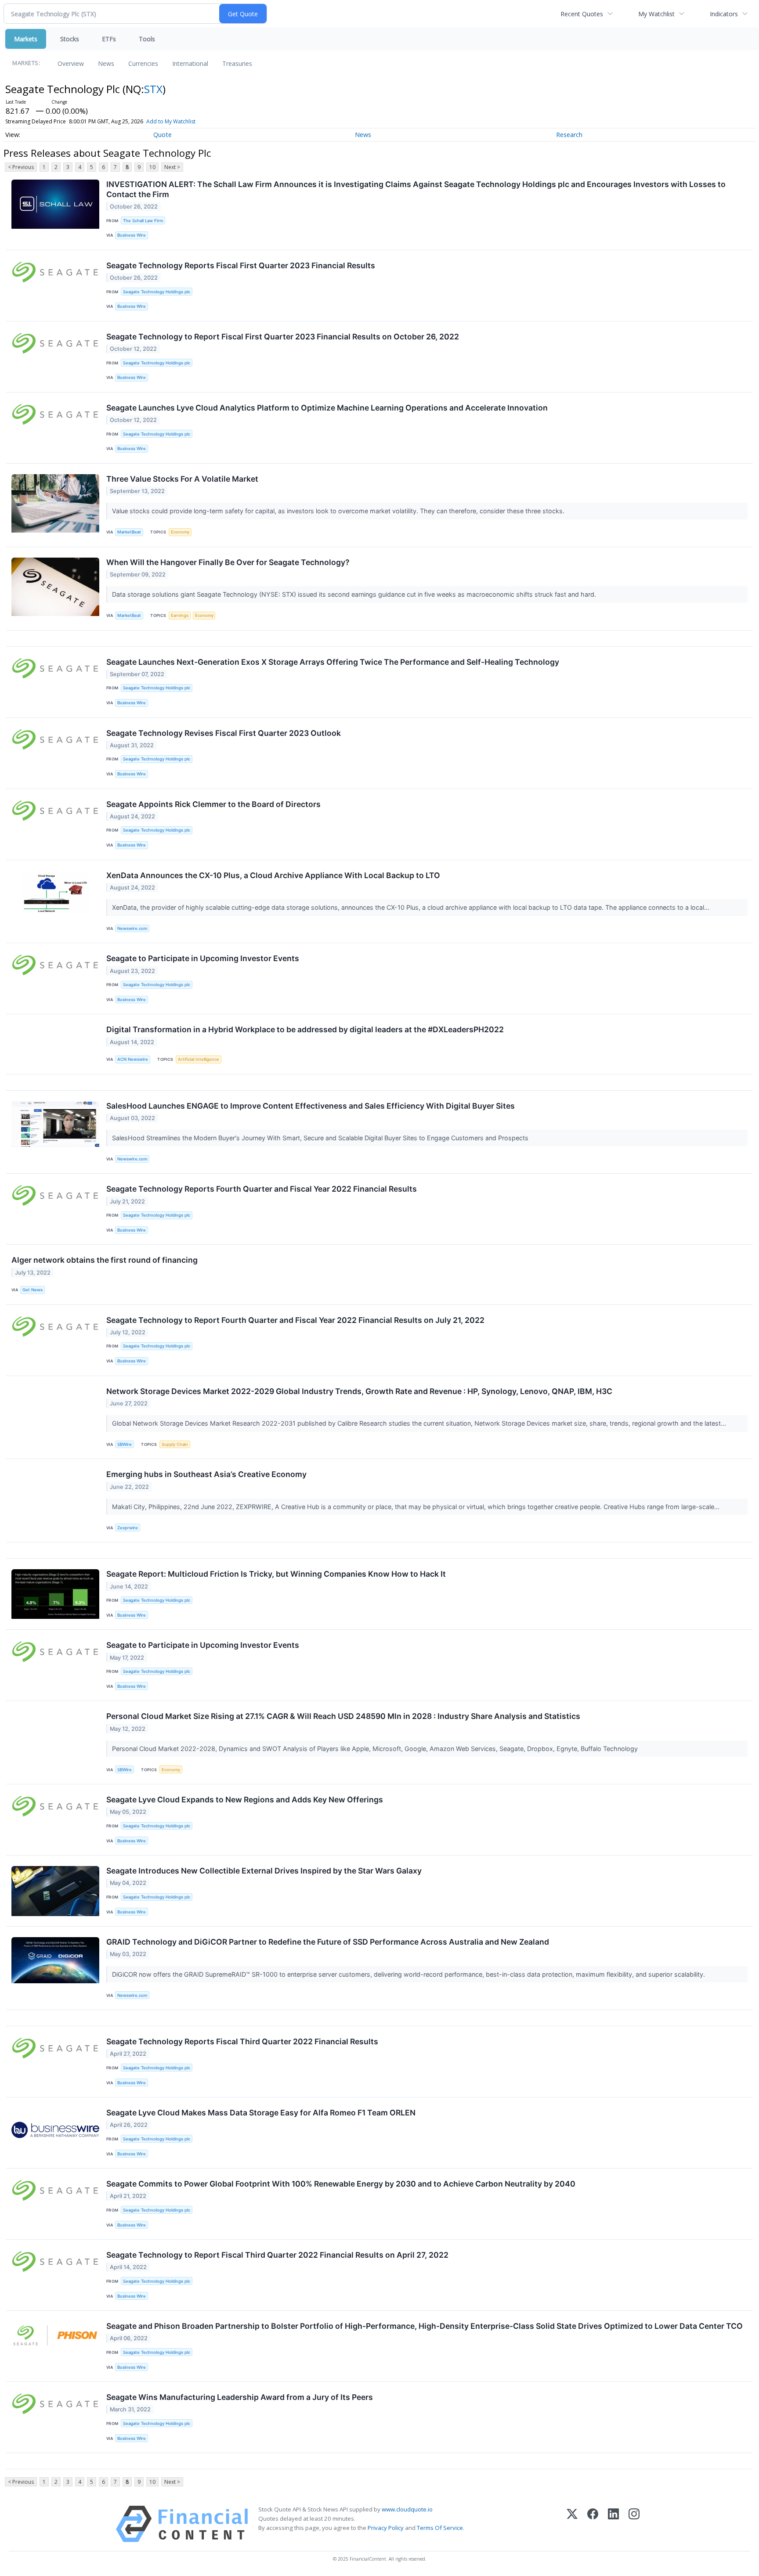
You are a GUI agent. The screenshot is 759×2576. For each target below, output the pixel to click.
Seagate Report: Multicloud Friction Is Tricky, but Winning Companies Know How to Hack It (276, 1574)
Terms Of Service (440, 2528)
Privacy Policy (386, 2528)
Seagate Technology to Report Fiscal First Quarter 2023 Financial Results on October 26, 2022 (283, 337)
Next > (172, 167)
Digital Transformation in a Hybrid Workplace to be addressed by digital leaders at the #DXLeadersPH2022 (305, 1029)
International (190, 63)
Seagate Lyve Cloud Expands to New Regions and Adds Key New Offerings (245, 1800)
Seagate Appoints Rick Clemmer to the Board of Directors (213, 804)
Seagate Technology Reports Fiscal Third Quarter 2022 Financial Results (242, 2041)
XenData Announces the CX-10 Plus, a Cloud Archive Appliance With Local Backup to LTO (273, 875)
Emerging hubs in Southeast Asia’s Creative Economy (206, 1474)
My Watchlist (656, 14)
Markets (26, 39)
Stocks (70, 39)
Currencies (143, 63)
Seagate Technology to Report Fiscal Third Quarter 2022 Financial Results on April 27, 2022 (277, 2255)
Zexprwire (128, 1528)
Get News (33, 1290)
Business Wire (132, 235)
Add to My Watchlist (171, 121)
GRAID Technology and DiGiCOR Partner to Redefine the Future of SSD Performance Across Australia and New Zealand (328, 1942)
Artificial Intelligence (199, 1059)
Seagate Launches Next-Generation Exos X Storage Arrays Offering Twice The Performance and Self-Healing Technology (333, 662)
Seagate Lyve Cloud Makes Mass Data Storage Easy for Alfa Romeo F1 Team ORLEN (261, 2113)
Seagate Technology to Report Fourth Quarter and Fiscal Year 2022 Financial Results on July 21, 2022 (295, 1320)
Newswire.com (132, 928)
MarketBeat (129, 532)
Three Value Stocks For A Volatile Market (182, 479)
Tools (147, 39)
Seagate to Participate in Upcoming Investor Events (203, 958)
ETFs (109, 39)
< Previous (21, 167)
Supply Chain (175, 1444)
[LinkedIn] (613, 2524)
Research (569, 135)
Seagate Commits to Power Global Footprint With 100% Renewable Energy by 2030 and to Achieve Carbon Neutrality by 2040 (341, 2184)
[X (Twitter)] (572, 2524)
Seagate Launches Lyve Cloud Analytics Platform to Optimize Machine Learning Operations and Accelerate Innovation (327, 408)
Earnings (180, 615)
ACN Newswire (133, 1059)
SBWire (125, 1444)
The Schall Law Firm (143, 221)
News (106, 63)
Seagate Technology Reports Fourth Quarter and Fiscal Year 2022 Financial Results (262, 1189)
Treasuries (237, 63)
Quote (163, 135)
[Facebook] (593, 2524)
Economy (180, 532)
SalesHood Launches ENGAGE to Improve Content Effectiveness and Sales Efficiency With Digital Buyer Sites (311, 1106)
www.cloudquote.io (407, 2509)
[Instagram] (634, 2524)
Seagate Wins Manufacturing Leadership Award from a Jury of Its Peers (240, 2397)
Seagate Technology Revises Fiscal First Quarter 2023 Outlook (224, 733)
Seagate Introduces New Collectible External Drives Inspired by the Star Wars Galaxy (264, 1871)
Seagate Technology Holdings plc (157, 292)
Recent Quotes (582, 14)
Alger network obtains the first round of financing (105, 1260)
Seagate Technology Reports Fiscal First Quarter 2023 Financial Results (241, 265)
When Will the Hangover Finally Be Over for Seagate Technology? (228, 562)
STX (153, 89)
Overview (71, 63)
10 (152, 167)
